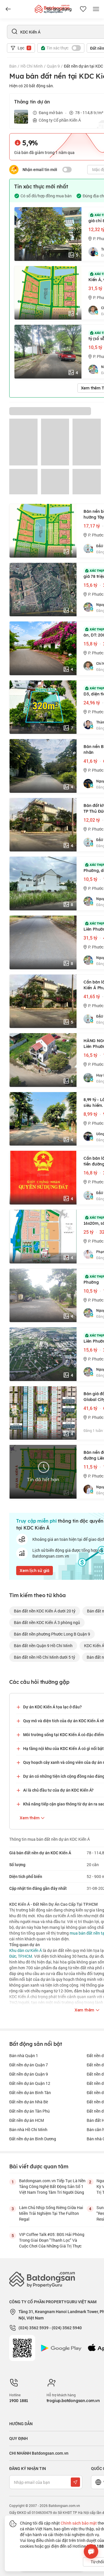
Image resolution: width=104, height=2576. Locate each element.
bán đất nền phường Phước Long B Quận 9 (52, 1634)
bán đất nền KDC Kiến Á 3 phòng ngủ (47, 1622)
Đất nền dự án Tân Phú (29, 2111)
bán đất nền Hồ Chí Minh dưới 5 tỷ (44, 1657)
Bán (13, 66)
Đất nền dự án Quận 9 (29, 2074)
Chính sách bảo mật (79, 2523)
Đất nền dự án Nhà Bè (29, 2102)
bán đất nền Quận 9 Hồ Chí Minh (43, 1646)
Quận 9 (53, 66)
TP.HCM (25, 1956)
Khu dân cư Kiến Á (26, 1950)
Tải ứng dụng (59, 9)
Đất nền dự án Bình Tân (30, 2092)
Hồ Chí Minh (32, 66)
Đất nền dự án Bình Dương (33, 2139)
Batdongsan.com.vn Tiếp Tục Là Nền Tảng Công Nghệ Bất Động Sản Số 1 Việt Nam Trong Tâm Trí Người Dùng (52, 2186)
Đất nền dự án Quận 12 (30, 2083)
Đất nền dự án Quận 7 (29, 2065)
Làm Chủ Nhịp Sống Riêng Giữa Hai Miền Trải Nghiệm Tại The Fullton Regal (51, 2213)
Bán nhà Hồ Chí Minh (28, 2129)
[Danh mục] (8, 9)
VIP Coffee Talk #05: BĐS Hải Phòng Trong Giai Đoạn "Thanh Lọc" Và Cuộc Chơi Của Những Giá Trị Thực (52, 2240)
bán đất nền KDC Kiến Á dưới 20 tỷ (45, 1611)
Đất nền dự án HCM (27, 2120)
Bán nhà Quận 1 (24, 2056)
